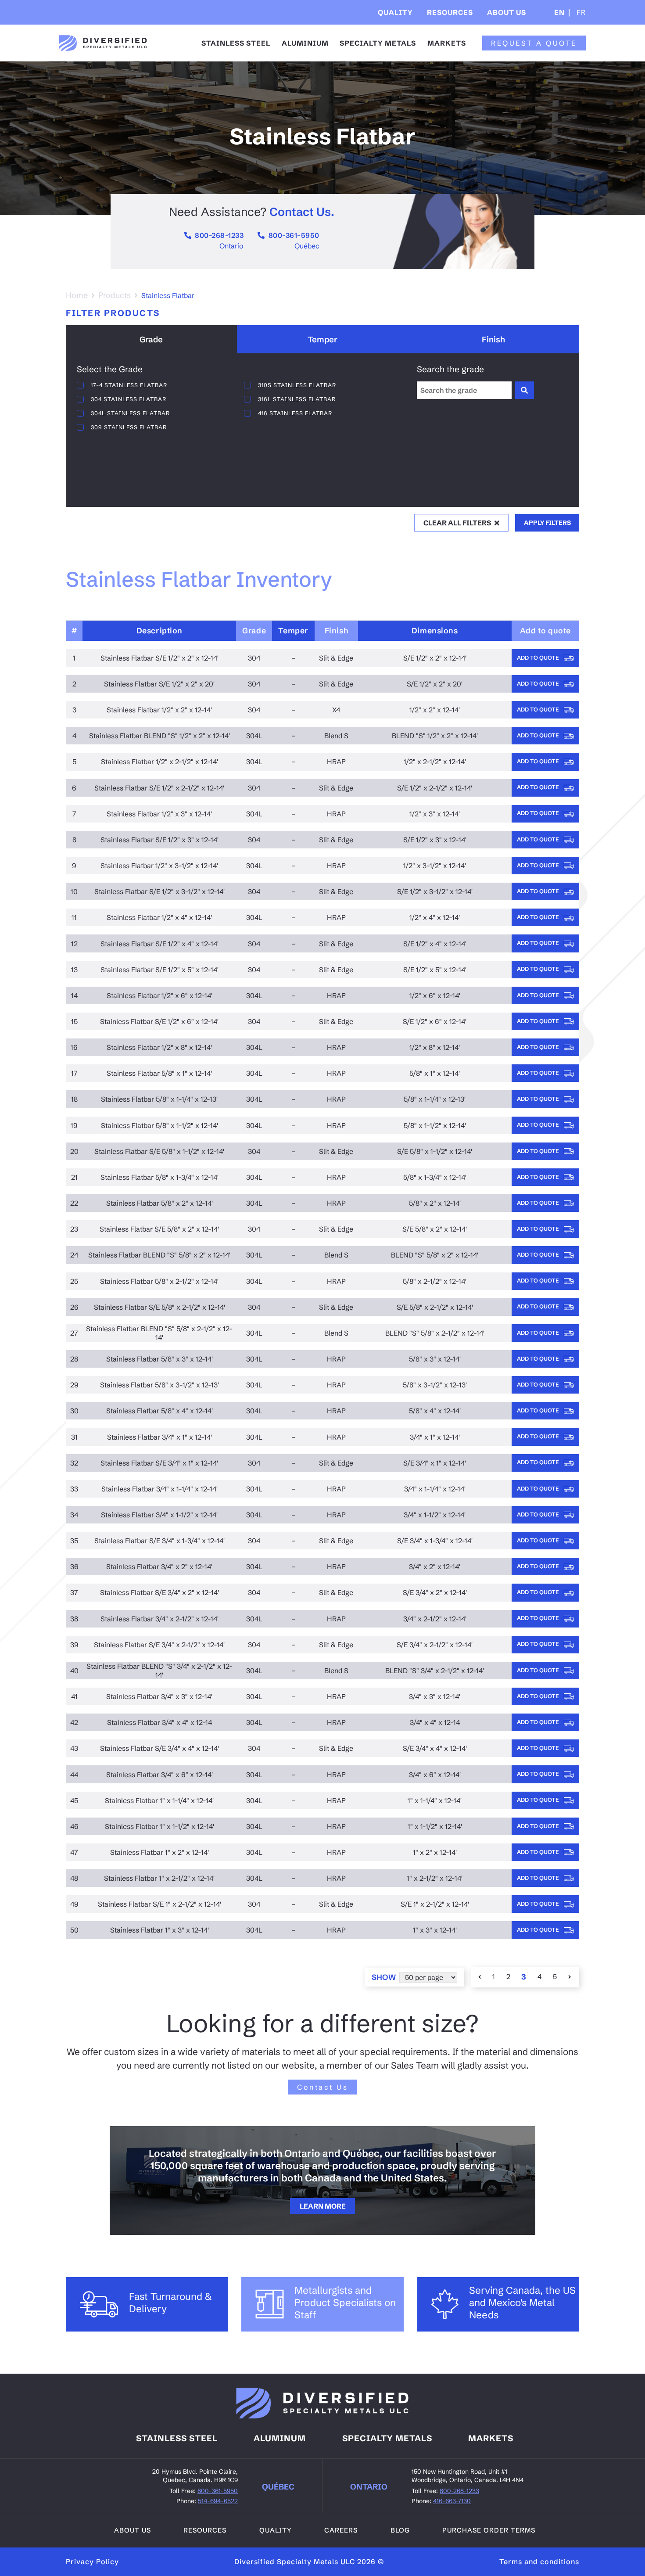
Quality (395, 12)
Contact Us (322, 2087)
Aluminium (305, 43)
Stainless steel (177, 2438)
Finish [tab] (493, 340)
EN (559, 12)
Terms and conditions (539, 2562)
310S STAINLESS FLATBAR (297, 385)
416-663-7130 (452, 2501)
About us (133, 2530)
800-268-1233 (219, 235)
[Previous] (480, 1977)
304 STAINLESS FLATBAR (129, 399)
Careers (341, 2530)
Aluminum (280, 2438)
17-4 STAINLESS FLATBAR (129, 385)
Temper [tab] (322, 340)
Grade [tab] (151, 340)
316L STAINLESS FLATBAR (297, 399)
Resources (450, 12)
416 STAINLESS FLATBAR (295, 413)
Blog (400, 2530)
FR (580, 12)
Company (512, 39)
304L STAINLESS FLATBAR (130, 413)
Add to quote (539, 657)
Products (115, 295)
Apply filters (547, 523)
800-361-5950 (294, 235)
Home (77, 295)
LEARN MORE (323, 2206)
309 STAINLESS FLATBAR (129, 427)
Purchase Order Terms (489, 2530)
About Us (507, 12)
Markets (447, 43)
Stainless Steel (236, 43)
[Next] (570, 1977)
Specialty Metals (378, 43)
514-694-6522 (218, 2501)
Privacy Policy (92, 2562)
